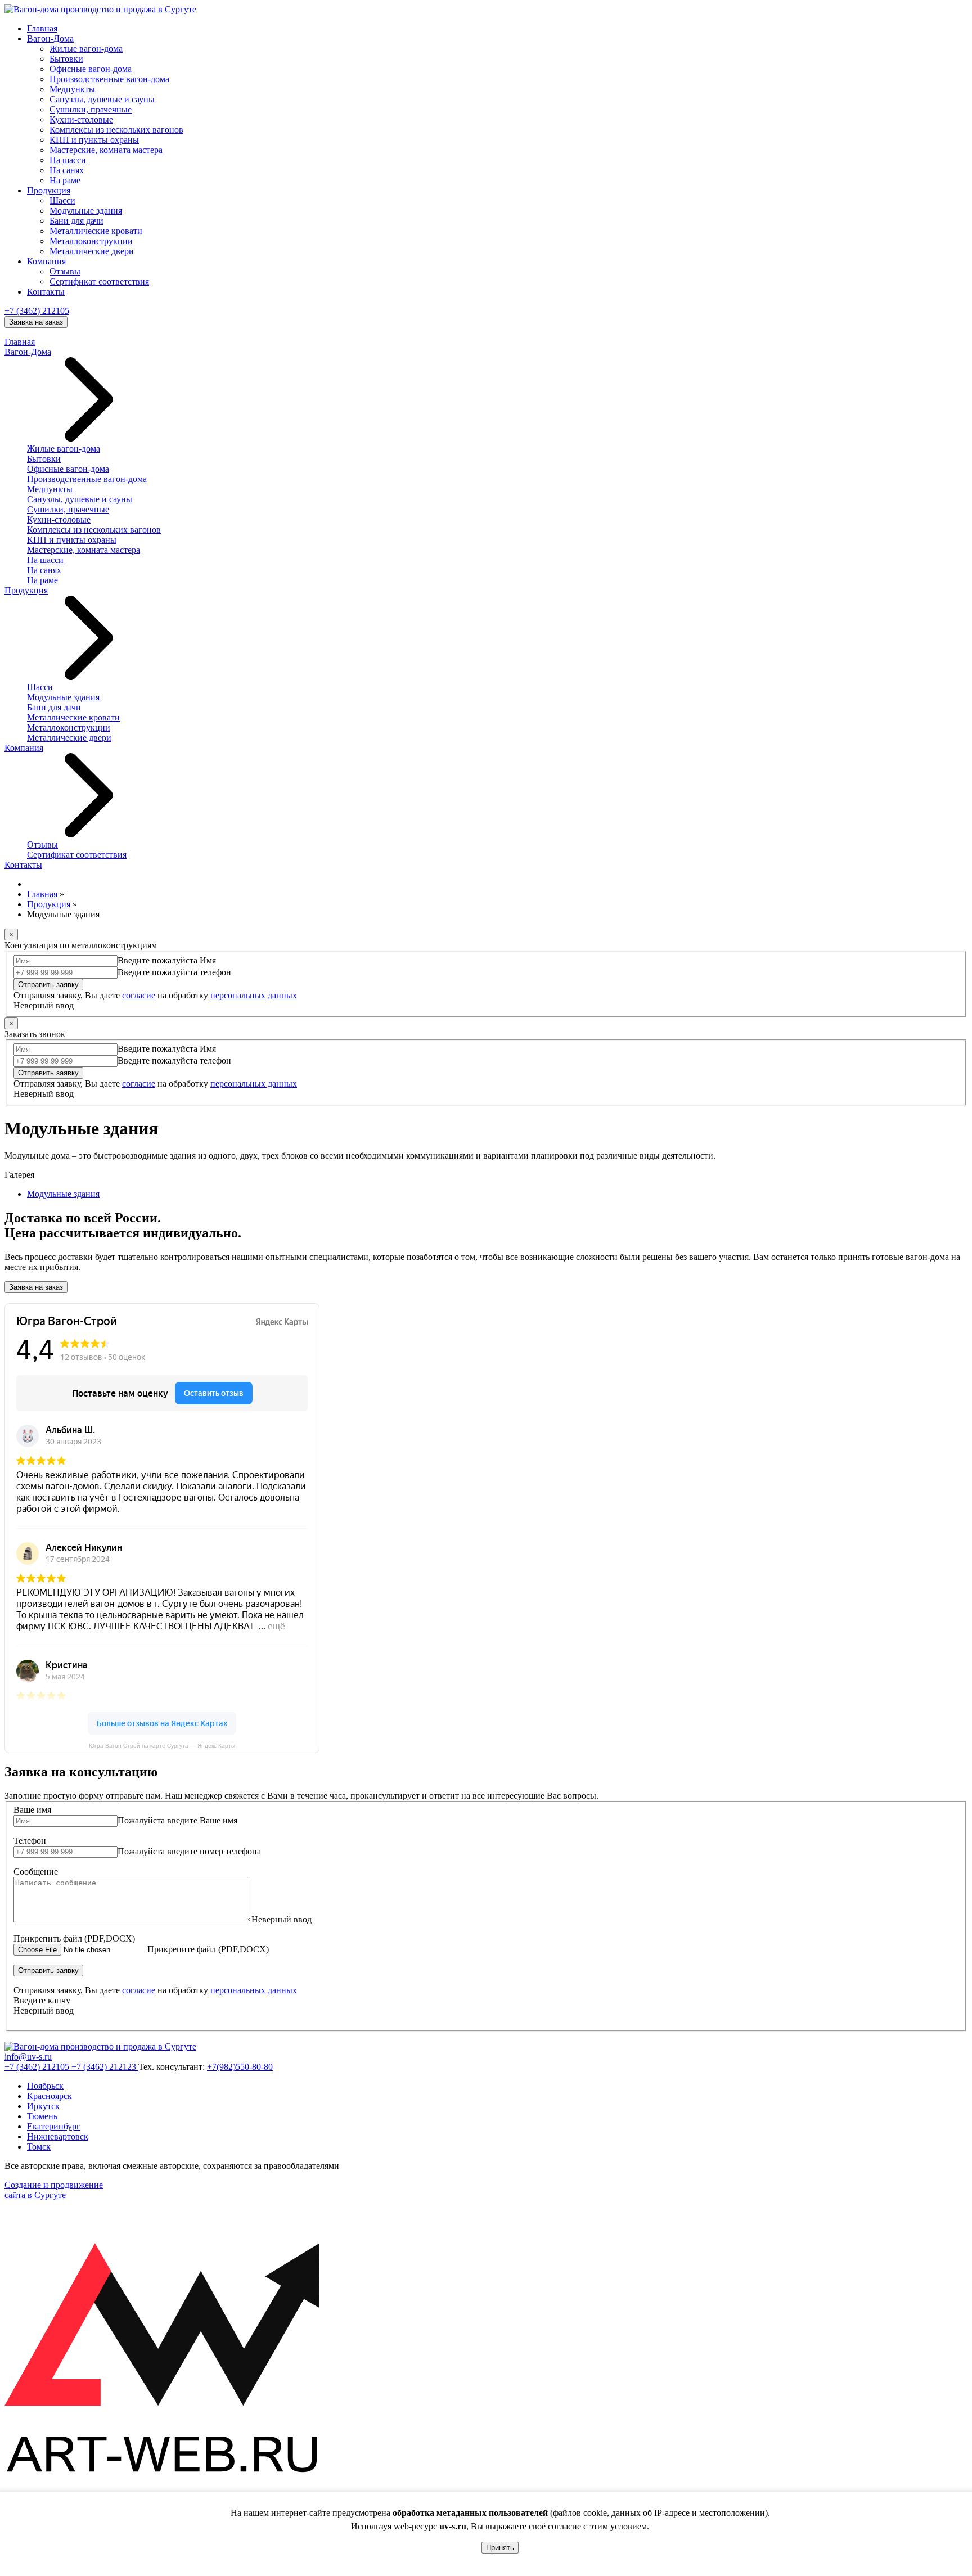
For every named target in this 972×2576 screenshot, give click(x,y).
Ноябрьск (45, 2086)
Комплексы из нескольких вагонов (116, 130)
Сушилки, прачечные (91, 109)
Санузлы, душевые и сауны (102, 99)
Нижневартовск (58, 2136)
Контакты (46, 292)
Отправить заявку (48, 985)
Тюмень (42, 2116)
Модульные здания (86, 211)
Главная (42, 28)
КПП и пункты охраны (94, 140)
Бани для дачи (76, 221)
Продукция (49, 190)
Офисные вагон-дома (91, 69)
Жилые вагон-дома (86, 49)
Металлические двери (92, 251)
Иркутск (43, 2106)
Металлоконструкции (91, 241)
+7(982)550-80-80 (240, 2067)
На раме (65, 180)
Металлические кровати (96, 231)
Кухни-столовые (81, 120)
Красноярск (49, 2096)
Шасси (62, 201)
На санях (67, 170)
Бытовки (66, 59)
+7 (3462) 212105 (37, 311)
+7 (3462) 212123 (105, 2067)
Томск (39, 2147)
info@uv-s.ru (28, 2057)
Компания (46, 261)
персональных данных (254, 995)
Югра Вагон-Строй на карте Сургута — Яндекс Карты (162, 1746)
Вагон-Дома (50, 39)
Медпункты (72, 89)
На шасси (68, 160)
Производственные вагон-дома (109, 79)
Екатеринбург (54, 2126)
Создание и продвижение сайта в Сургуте (54, 2190)
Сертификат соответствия (99, 282)
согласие (139, 995)
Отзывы (65, 271)
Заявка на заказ (36, 322)
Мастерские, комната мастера (106, 150)
